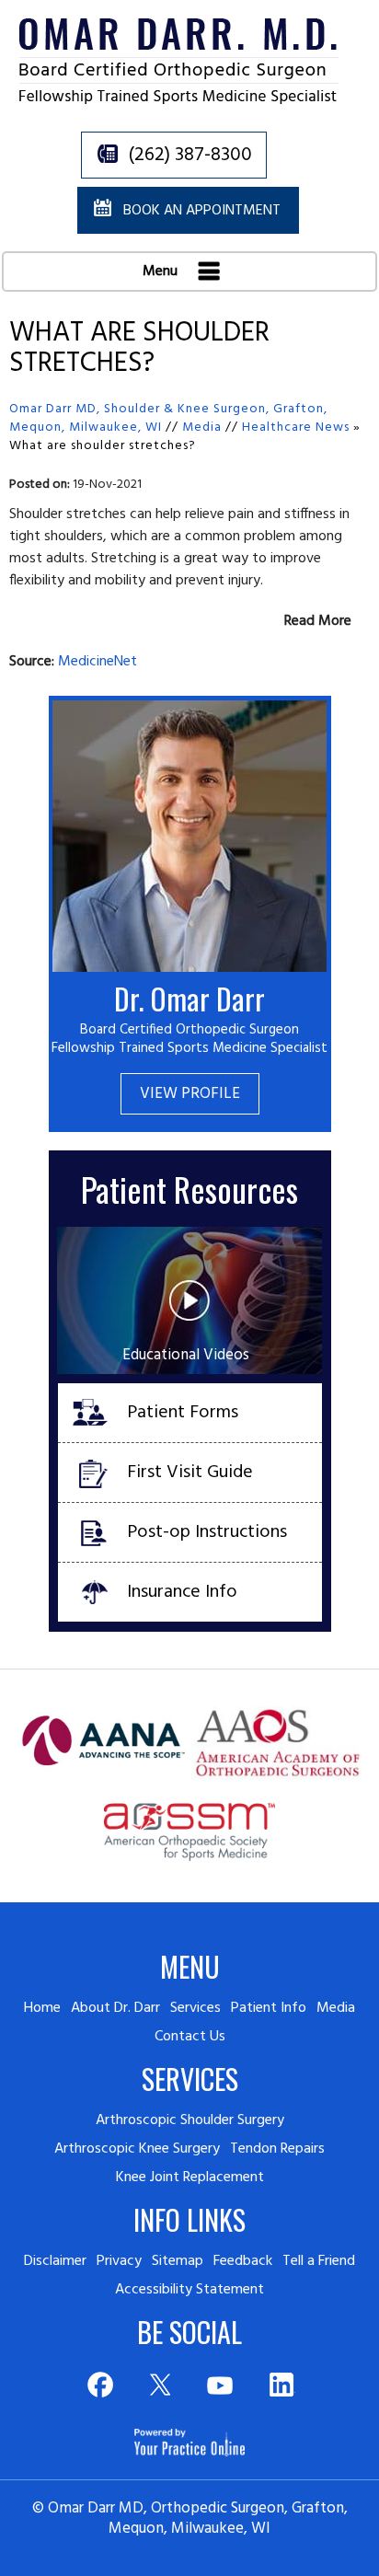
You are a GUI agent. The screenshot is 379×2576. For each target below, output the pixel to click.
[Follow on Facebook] (99, 2385)
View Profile (190, 1094)
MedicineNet (98, 662)
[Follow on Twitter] (160, 2385)
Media (202, 427)
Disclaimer (55, 2261)
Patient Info (269, 2008)
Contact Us (190, 2037)
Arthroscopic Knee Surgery (137, 2149)
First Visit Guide (190, 1473)
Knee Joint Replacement (190, 2177)
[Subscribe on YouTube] (220, 2385)
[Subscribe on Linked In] (281, 2385)
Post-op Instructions (207, 1532)
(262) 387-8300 (190, 155)
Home (42, 2008)
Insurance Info (182, 1592)
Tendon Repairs (277, 2149)
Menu (162, 271)
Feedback (243, 2261)
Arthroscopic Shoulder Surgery (190, 2120)
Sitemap (178, 2261)
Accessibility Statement (189, 2290)
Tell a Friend (319, 2261)
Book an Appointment (202, 211)
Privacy (119, 2261)
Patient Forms (183, 1413)
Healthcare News (296, 427)
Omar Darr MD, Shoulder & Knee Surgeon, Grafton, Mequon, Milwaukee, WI (168, 418)
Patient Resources (189, 1189)
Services (195, 2008)
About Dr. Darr (115, 2008)
